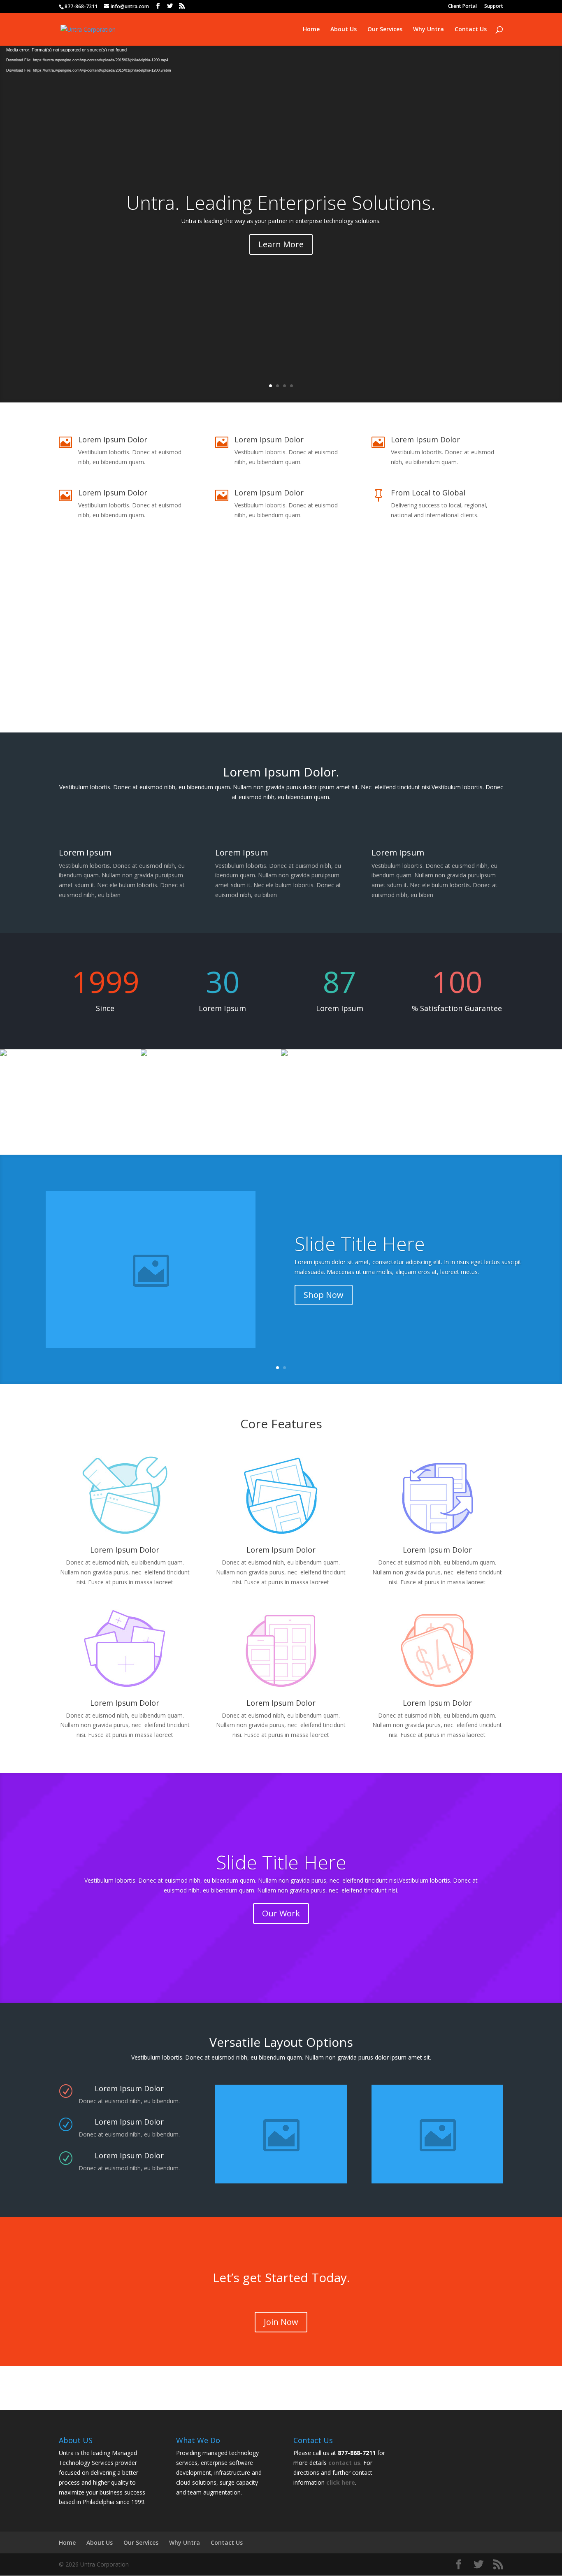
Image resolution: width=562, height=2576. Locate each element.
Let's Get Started (281, 689)
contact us (344, 2463)
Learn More (281, 244)
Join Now (281, 2322)
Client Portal (462, 7)
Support (494, 7)
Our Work (281, 1913)
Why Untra (428, 30)
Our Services (385, 30)
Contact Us (471, 30)
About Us (344, 30)
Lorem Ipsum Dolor (281, 1550)
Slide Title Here (360, 1243)
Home (311, 30)
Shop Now (324, 1295)
